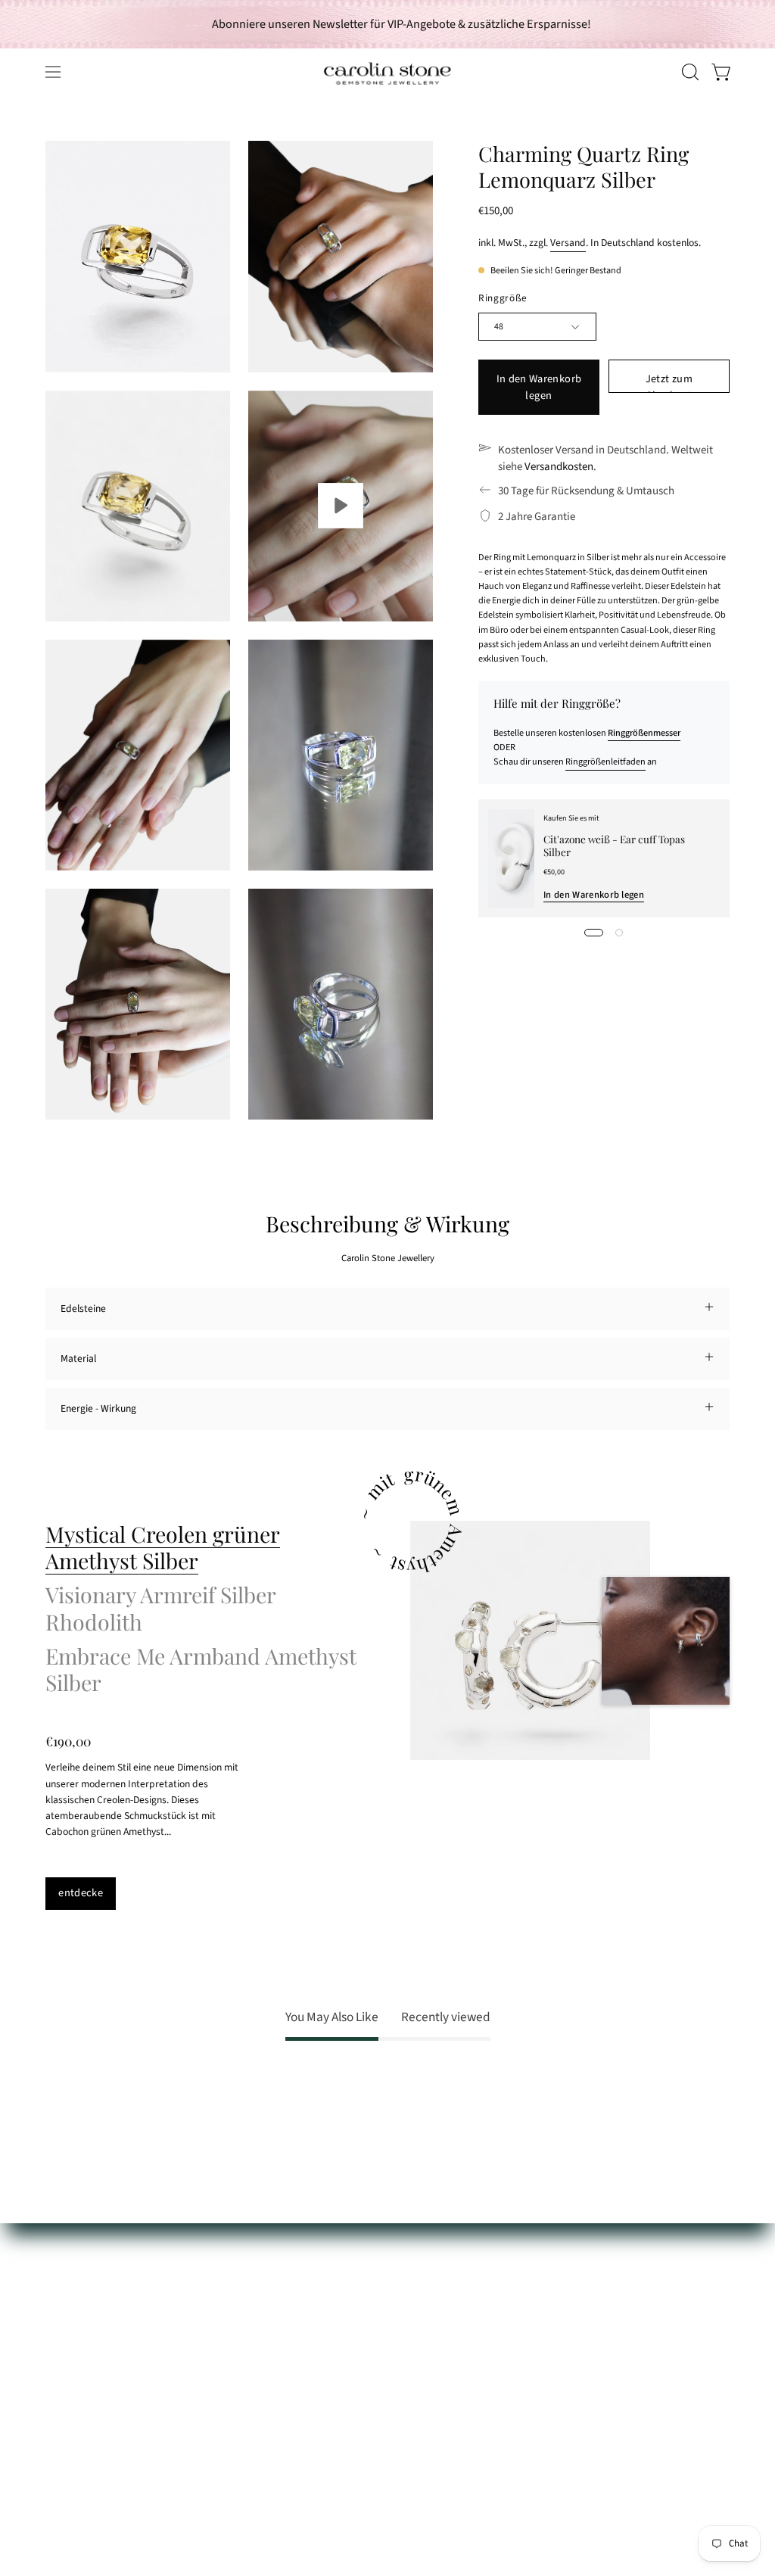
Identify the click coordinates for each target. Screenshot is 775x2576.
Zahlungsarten (76, 2321)
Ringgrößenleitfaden (605, 762)
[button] (689, 72)
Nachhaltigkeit (220, 2358)
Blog (198, 2422)
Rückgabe (67, 2364)
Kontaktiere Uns (81, 2300)
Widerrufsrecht (78, 2385)
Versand (568, 243)
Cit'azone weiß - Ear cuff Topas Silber (615, 845)
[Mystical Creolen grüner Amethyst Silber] (530, 1641)
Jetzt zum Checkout (669, 382)
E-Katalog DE (216, 2316)
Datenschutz (72, 2427)
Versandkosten (559, 467)
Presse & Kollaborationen (243, 2380)
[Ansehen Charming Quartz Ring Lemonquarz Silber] (341, 506)
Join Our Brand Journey (240, 2401)
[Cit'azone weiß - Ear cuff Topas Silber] (511, 858)
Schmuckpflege (78, 2279)
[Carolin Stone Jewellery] (387, 72)
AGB (54, 2406)
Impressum (70, 2448)
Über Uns (209, 2258)
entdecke (81, 1893)
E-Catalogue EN (222, 2337)
